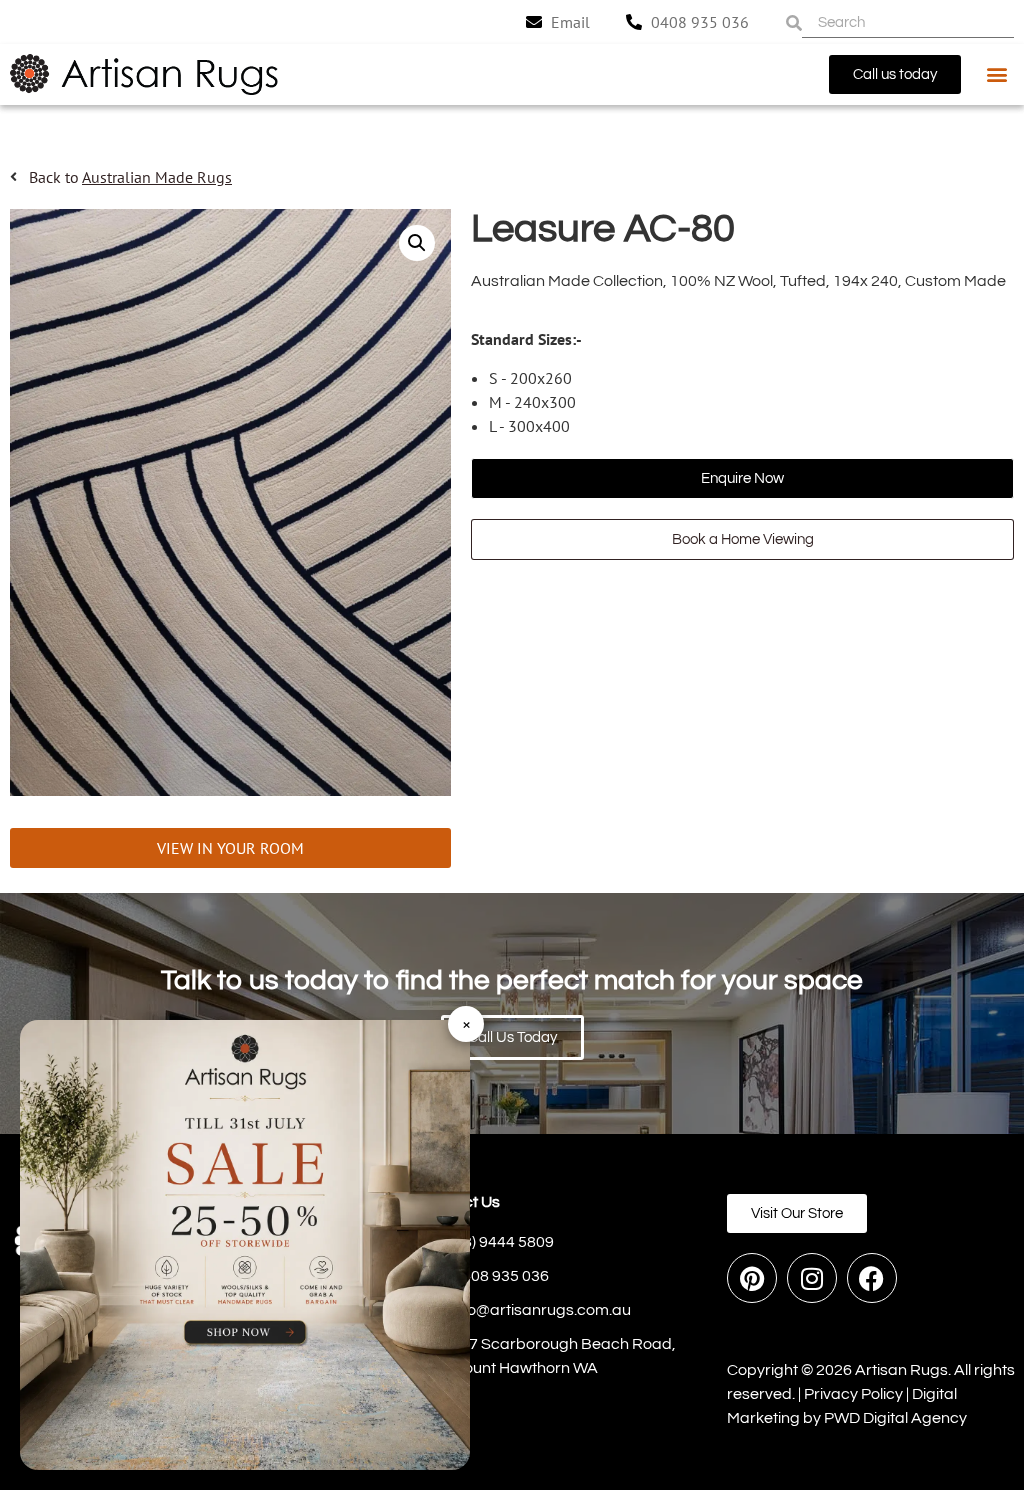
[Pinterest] (752, 1278)
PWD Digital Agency (895, 1418)
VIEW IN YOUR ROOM (230, 848)
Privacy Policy (853, 1394)
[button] (997, 74)
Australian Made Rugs (157, 177)
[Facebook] (872, 1278)
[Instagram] (812, 1278)
